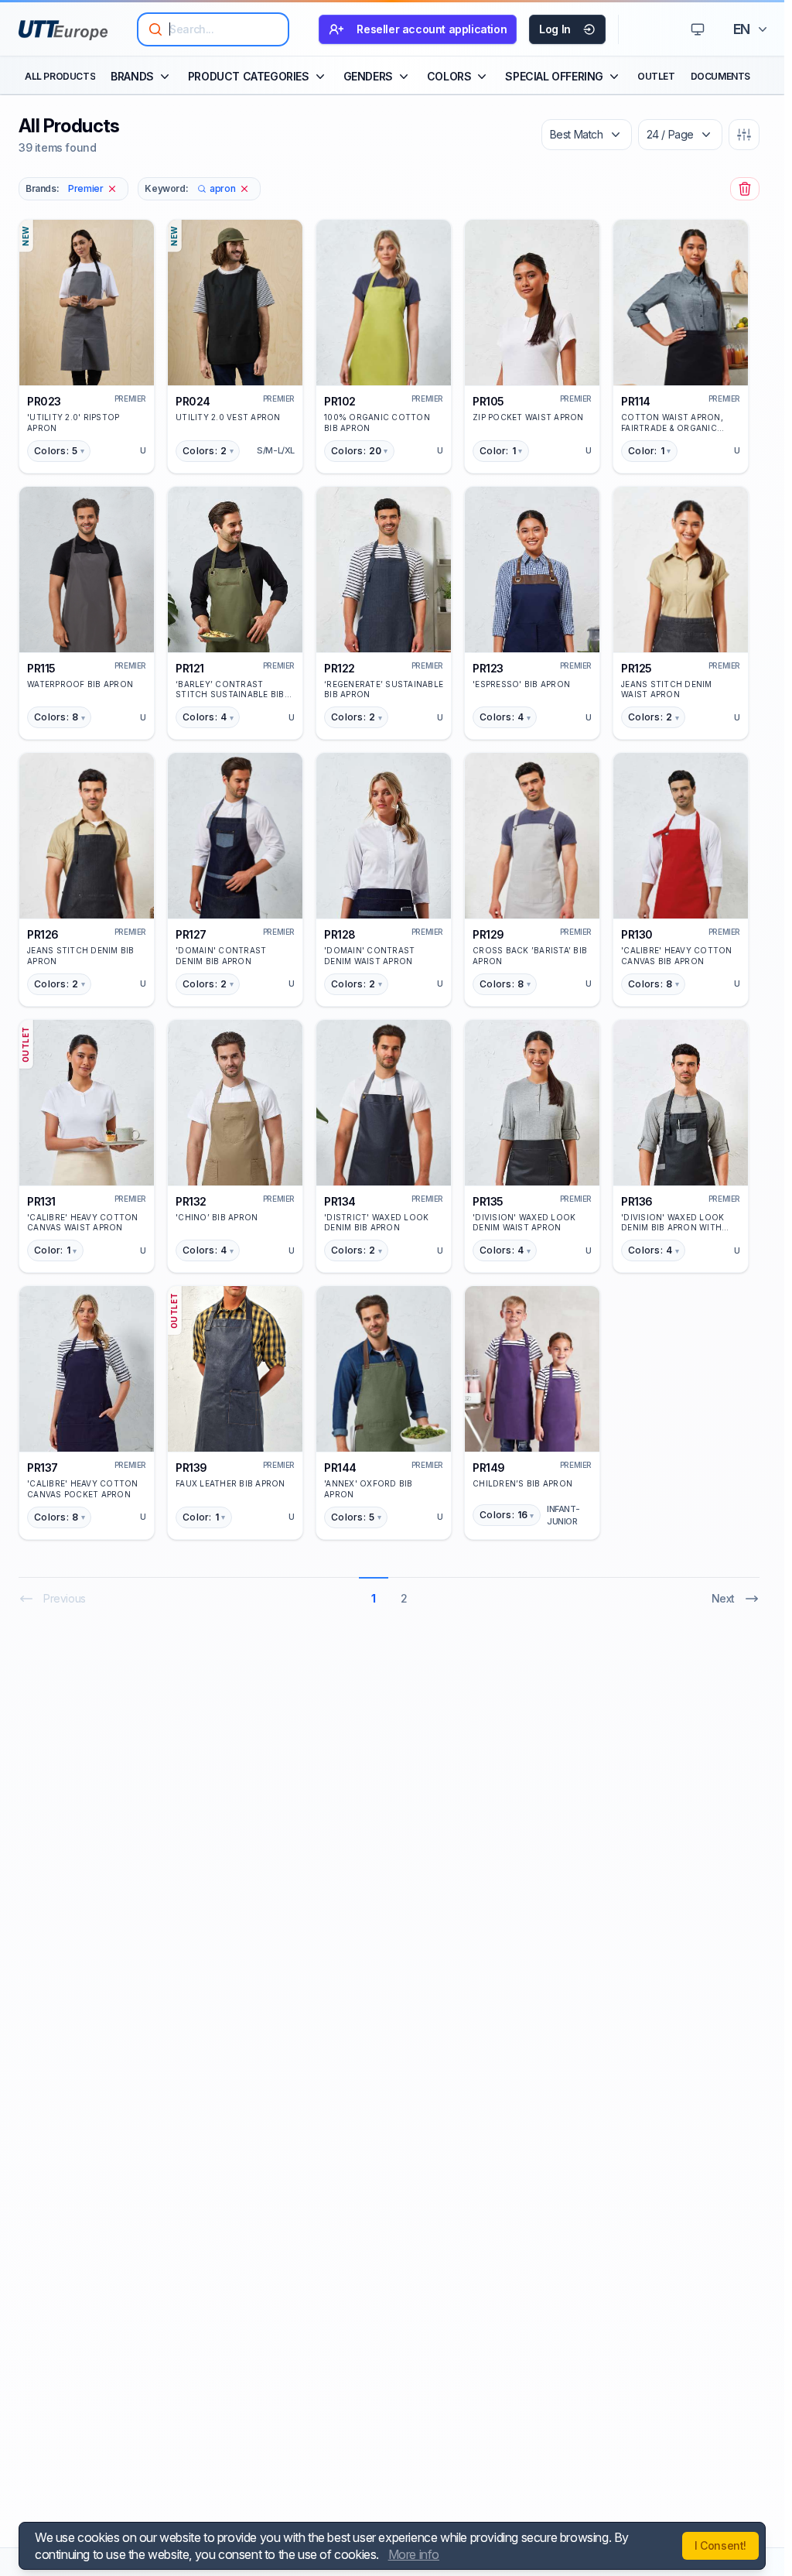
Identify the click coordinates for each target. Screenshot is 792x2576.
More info (414, 2554)
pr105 (488, 401)
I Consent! (720, 2545)
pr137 (43, 1468)
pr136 (637, 1201)
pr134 (340, 1201)
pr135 (488, 1201)
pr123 (488, 668)
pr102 (340, 401)
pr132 (191, 1201)
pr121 (190, 668)
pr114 (636, 401)
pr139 (191, 1468)
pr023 (44, 401)
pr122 (340, 668)
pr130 (637, 934)
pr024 (193, 401)
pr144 (340, 1468)
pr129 (488, 934)
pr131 (41, 1201)
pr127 (191, 934)
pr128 (340, 934)
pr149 (489, 1468)
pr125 (637, 668)
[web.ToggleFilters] (744, 135)
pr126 (43, 934)
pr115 (41, 668)
